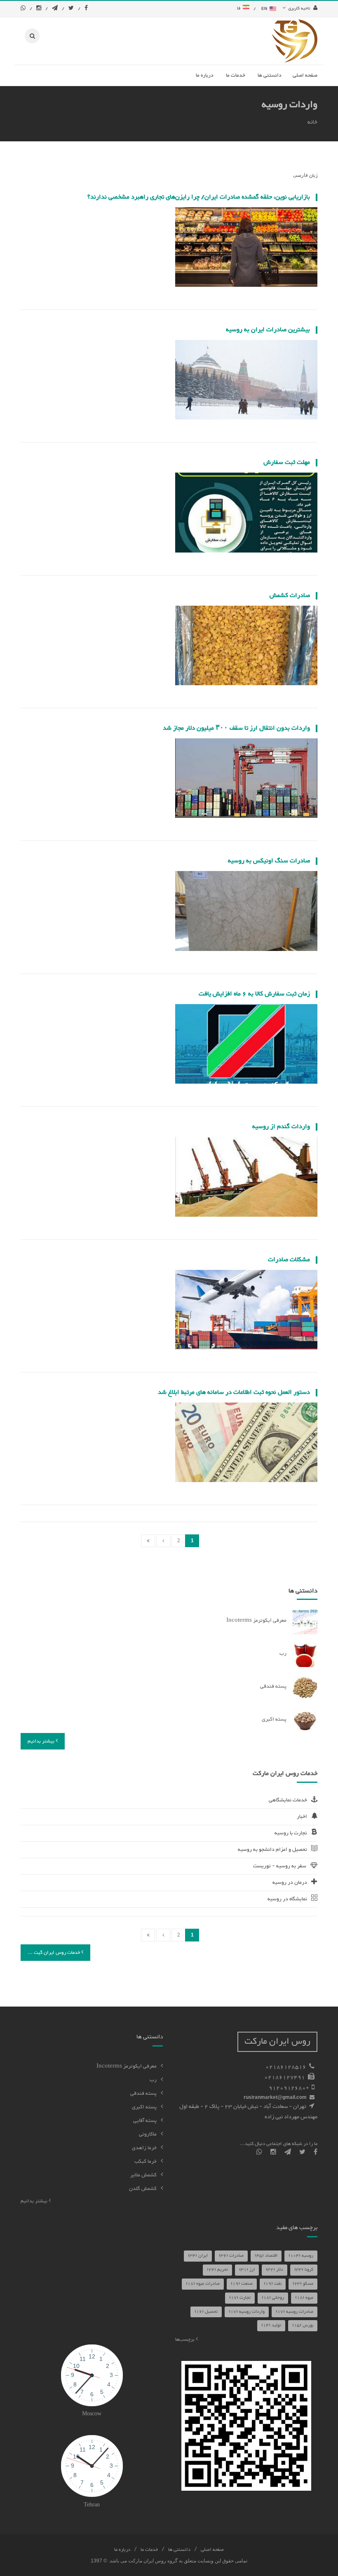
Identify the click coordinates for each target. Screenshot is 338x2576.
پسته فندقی (273, 1686)
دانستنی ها (179, 2550)
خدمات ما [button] (236, 75)
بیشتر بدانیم (42, 1741)
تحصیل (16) (206, 2312)
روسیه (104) (301, 2256)
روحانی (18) (273, 2298)
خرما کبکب (146, 2161)
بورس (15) (303, 2325)
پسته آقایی (145, 2121)
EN (265, 8)
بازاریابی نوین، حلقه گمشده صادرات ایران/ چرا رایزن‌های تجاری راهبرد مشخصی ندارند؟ (199, 197)
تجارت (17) (240, 2298)
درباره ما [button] (205, 75)
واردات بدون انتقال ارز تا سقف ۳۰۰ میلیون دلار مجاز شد (236, 728)
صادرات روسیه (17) (295, 2312)
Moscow (92, 2414)
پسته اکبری (274, 1719)
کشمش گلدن (143, 2189)
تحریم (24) (217, 2270)
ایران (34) (198, 2256)
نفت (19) (273, 2284)
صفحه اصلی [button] (305, 75)
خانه (312, 122)
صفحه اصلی (212, 2550)
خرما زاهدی (144, 2148)
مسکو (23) (303, 2284)
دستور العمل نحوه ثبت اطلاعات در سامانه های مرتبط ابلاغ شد (234, 1392)
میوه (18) (304, 2298)
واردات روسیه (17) (247, 2312)
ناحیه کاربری (298, 8)
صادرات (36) (231, 2256)
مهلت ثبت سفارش (287, 463)
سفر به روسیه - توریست (280, 1866)
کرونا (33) (304, 2270)
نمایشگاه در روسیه (287, 1899)
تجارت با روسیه (291, 1833)
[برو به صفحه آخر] (148, 1541)
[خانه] (295, 41)
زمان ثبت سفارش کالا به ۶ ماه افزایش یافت (254, 994)
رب (283, 1653)
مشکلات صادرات (289, 1260)
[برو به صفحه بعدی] (163, 1541)
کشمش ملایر (143, 2175)
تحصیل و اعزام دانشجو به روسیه (272, 1850)
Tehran (92, 2505)
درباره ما (122, 2550)
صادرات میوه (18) (203, 2284)
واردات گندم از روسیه (281, 1127)
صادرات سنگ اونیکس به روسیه (269, 861)
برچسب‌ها (185, 2339)
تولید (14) (271, 2325)
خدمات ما (149, 2550)
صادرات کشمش (290, 596)
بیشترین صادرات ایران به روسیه (268, 330)
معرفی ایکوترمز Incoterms (256, 1621)
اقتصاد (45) (266, 2256)
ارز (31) (247, 2270)
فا (240, 8)
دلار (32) (275, 2270)
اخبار (302, 1817)
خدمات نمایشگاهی (288, 1800)
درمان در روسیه (290, 1883)
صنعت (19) (242, 2284)
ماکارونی (148, 2134)
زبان (313, 176)
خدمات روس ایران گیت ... (54, 1953)
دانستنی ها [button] (270, 75)
